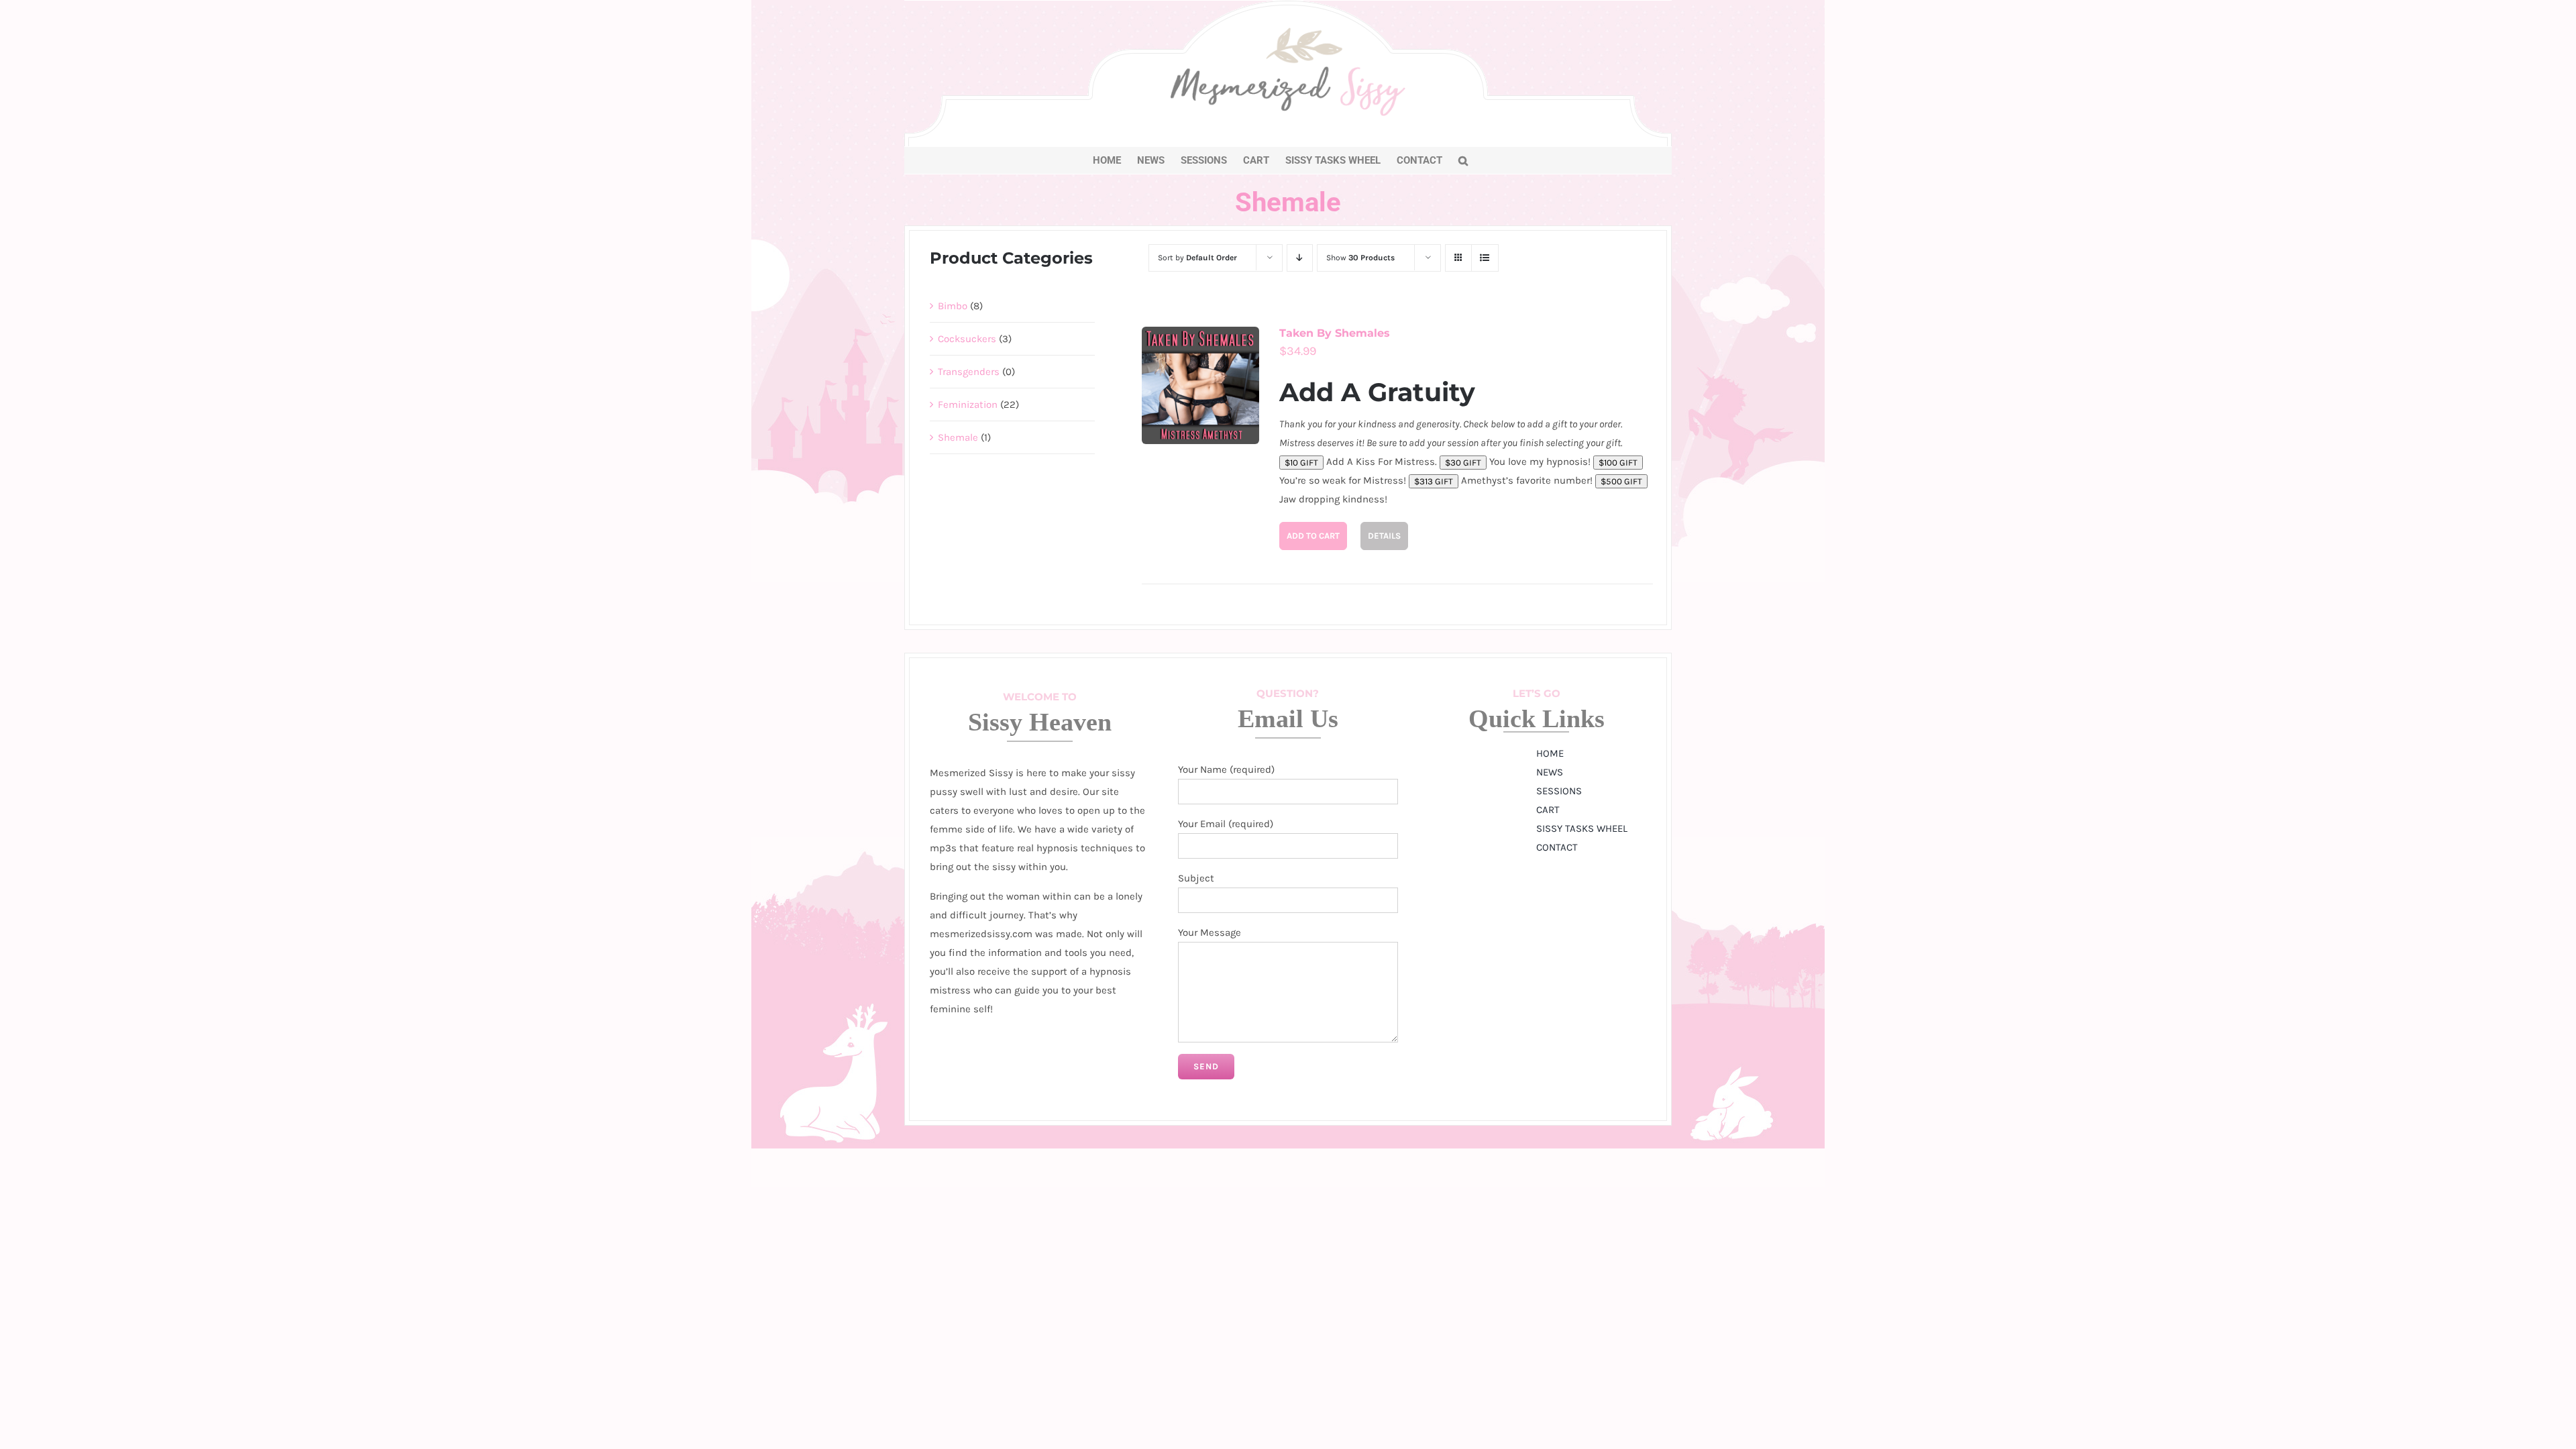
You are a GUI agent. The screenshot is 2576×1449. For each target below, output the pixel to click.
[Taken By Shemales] (1200, 385)
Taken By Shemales (1335, 333)
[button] (1463, 160)
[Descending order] (1300, 258)
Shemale (958, 437)
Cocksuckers (967, 339)
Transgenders (969, 372)
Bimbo (953, 306)
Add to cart (1313, 536)
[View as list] (1485, 258)
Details (1384, 536)
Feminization (968, 405)
